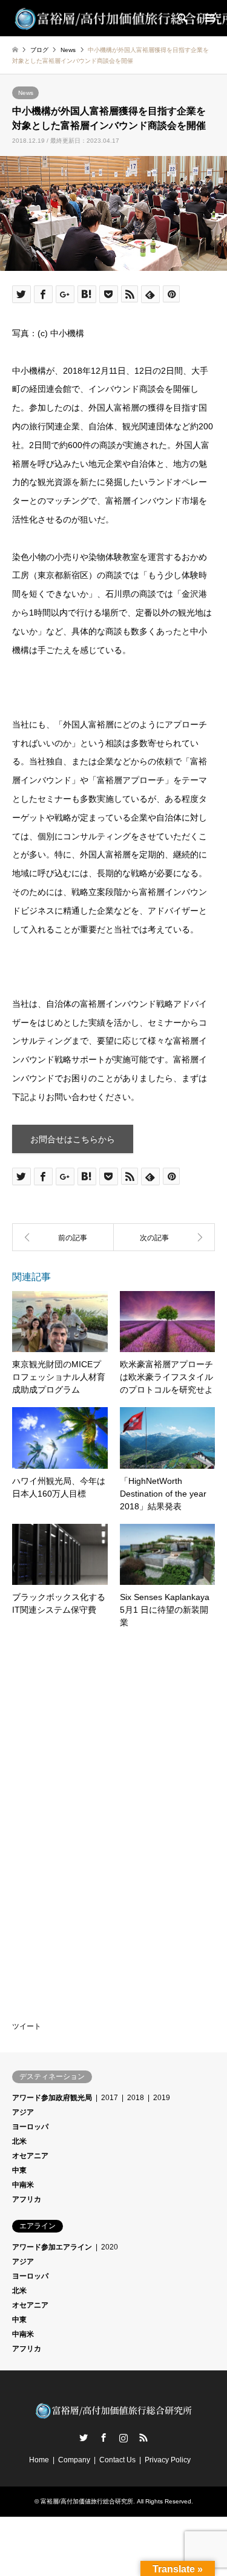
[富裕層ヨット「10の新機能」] (63, 1237)
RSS (143, 2438)
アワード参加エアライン (52, 2247)
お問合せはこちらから (73, 1139)
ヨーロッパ (30, 2127)
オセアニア (30, 2156)
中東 (19, 2170)
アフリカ (27, 2199)
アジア (23, 2112)
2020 (110, 2247)
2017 (110, 2098)
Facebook (104, 2438)
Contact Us (117, 2460)
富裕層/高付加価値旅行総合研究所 (87, 2501)
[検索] (182, 18)
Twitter (84, 2438)
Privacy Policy (168, 2460)
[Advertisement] (103, 1723)
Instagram (123, 2438)
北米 (19, 2141)
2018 (136, 2098)
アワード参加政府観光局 (52, 2098)
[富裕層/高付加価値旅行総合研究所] (114, 2416)
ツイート (27, 2026)
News (26, 93)
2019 (162, 2098)
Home (39, 2460)
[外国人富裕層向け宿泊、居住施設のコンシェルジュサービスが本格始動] (165, 1237)
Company (74, 2460)
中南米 (23, 2185)
